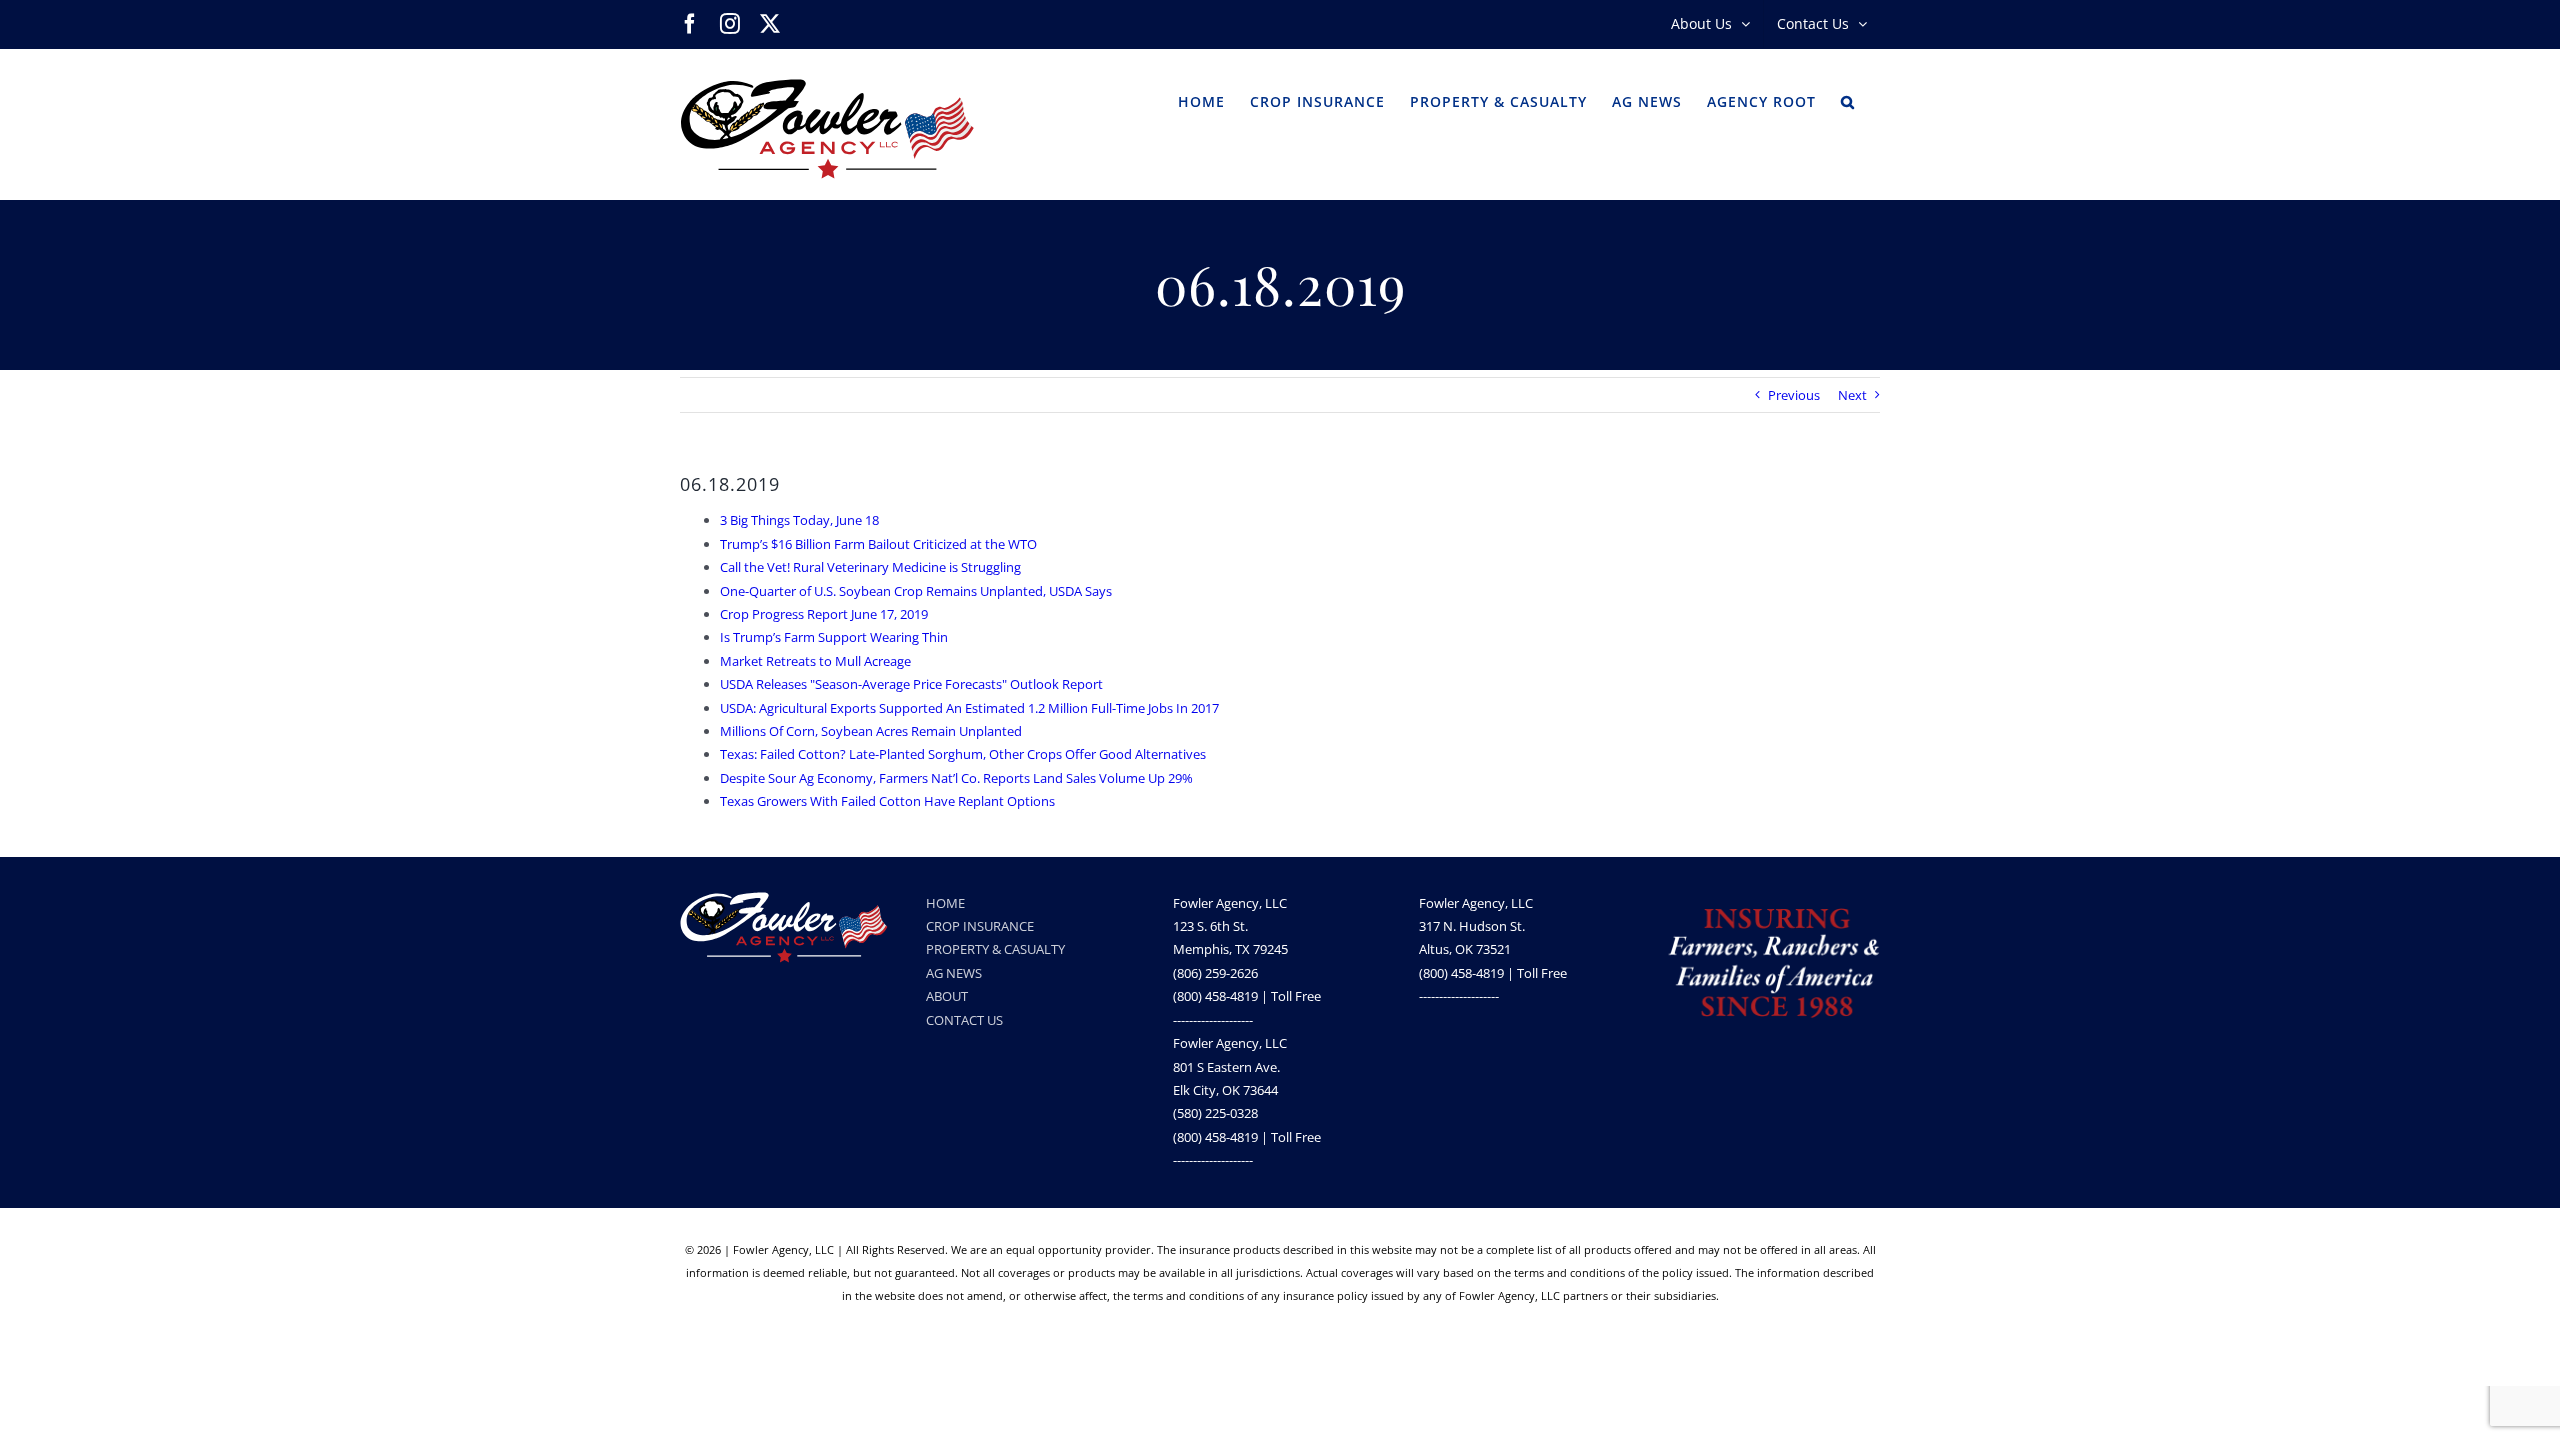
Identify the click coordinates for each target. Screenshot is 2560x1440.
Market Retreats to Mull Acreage (815, 661)
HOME (945, 903)
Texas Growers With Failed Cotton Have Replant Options (887, 801)
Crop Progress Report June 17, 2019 (824, 614)
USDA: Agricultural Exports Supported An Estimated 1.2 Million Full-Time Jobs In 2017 (969, 708)
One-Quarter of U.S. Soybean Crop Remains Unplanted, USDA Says (916, 591)
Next (1852, 395)
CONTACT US (964, 1020)
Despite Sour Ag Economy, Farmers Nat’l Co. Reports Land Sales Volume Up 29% (956, 778)
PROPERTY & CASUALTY (995, 949)
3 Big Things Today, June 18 (799, 520)
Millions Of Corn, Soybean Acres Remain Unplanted (871, 731)
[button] (1848, 100)
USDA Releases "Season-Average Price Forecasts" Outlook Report (911, 684)
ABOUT (947, 996)
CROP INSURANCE (980, 926)
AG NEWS (954, 973)
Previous (1794, 395)
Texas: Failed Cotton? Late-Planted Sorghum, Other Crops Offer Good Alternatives (963, 754)
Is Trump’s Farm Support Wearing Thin (834, 637)
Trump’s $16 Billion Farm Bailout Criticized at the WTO (878, 544)
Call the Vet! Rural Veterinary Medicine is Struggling (870, 567)
